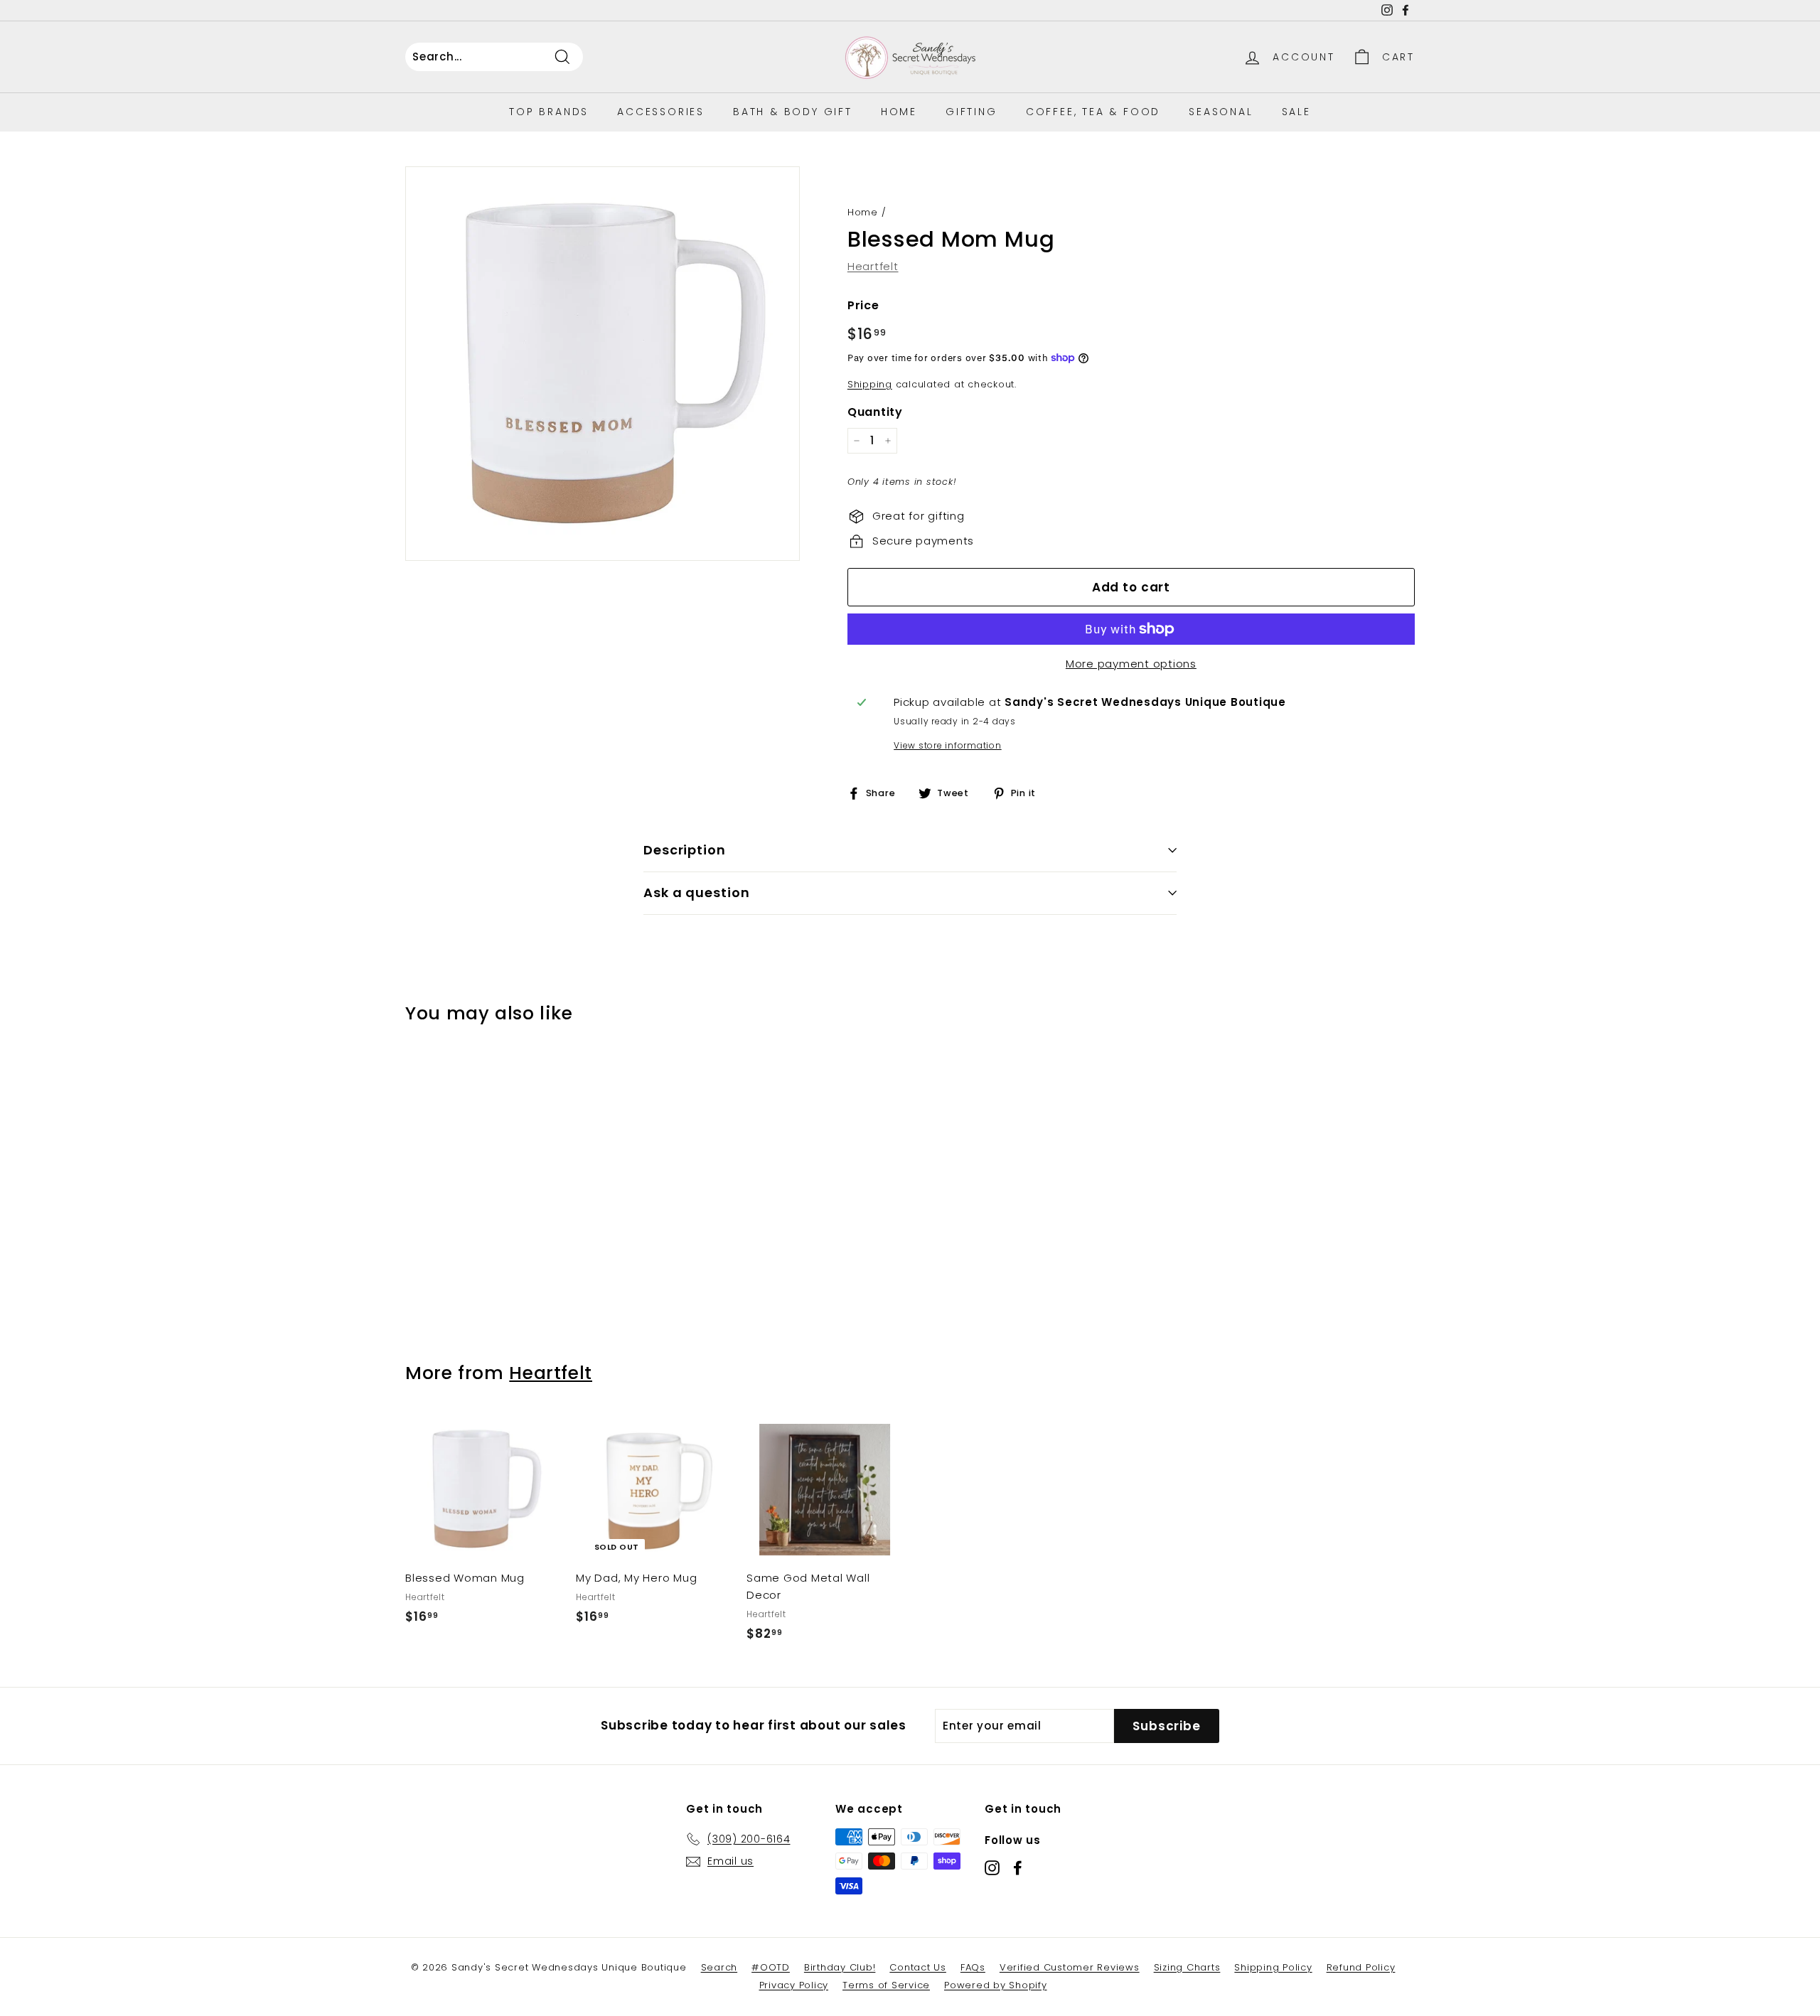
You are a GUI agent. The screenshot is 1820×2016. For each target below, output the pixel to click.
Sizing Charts (1187, 1967)
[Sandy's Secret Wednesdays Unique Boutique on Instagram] (992, 1868)
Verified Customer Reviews (1070, 1967)
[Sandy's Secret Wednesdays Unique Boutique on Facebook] (1018, 1868)
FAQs (973, 1967)
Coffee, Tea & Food (1093, 112)
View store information (948, 745)
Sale (1296, 112)
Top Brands (549, 112)
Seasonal (1221, 112)
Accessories (661, 112)
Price (863, 305)
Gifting (971, 112)
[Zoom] (603, 364)
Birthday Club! (840, 1967)
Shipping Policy (1273, 1967)
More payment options (1131, 664)
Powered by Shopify (996, 1985)
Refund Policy (1361, 1967)
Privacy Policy (794, 1985)
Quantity (875, 412)
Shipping (870, 384)
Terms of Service (886, 1985)
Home (899, 112)
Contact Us (918, 1967)
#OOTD (771, 1967)
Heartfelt (873, 266)
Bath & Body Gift (793, 112)
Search (719, 1967)
